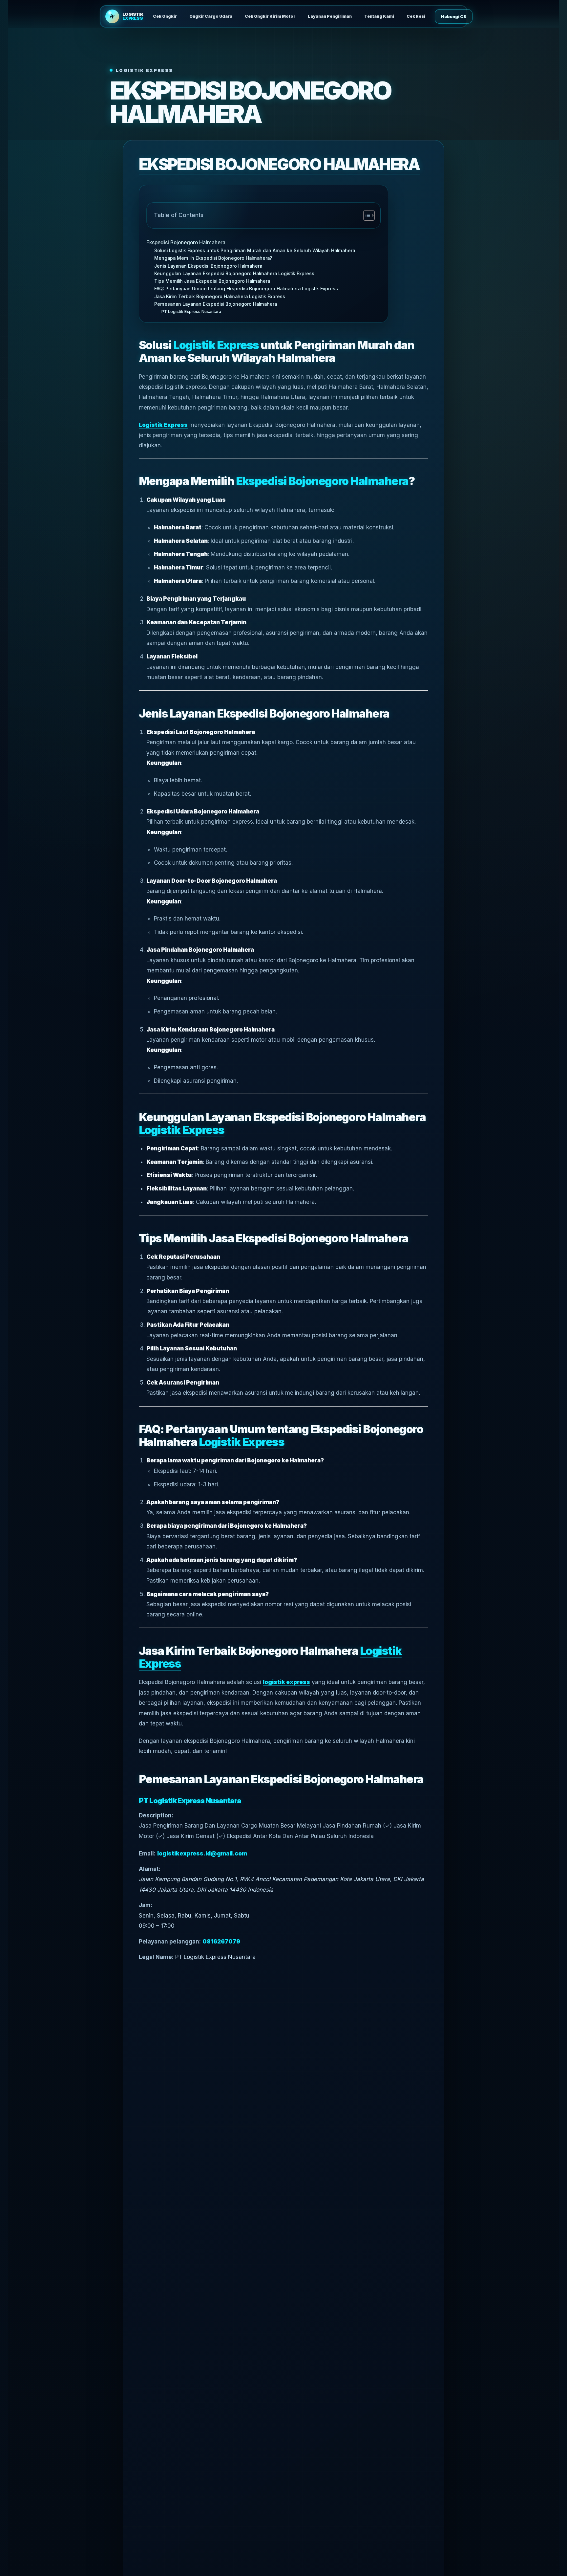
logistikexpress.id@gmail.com (202, 1854)
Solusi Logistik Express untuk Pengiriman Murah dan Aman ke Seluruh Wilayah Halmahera (255, 251)
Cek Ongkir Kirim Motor (270, 16)
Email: (147, 1854)
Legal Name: (156, 1957)
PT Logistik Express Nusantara (191, 311)
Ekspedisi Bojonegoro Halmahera (186, 243)
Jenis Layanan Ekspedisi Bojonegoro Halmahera (208, 266)
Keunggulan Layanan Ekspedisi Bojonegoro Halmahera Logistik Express (234, 274)
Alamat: (150, 1869)
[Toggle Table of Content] (366, 215)
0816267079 (221, 1942)
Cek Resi (416, 16)
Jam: (146, 1905)
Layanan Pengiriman (330, 16)
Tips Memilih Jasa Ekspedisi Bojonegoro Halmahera (212, 281)
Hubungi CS (454, 17)
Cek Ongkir (165, 16)
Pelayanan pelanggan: (170, 1942)
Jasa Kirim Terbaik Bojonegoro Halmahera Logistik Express (220, 297)
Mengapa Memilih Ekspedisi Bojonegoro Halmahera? (213, 258)
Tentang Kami (379, 16)
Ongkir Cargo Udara (211, 16)
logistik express (286, 1682)
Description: (156, 1815)
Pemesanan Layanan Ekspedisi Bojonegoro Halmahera (216, 304)
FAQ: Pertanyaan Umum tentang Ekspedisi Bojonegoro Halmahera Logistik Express (246, 289)
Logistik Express (216, 345)
